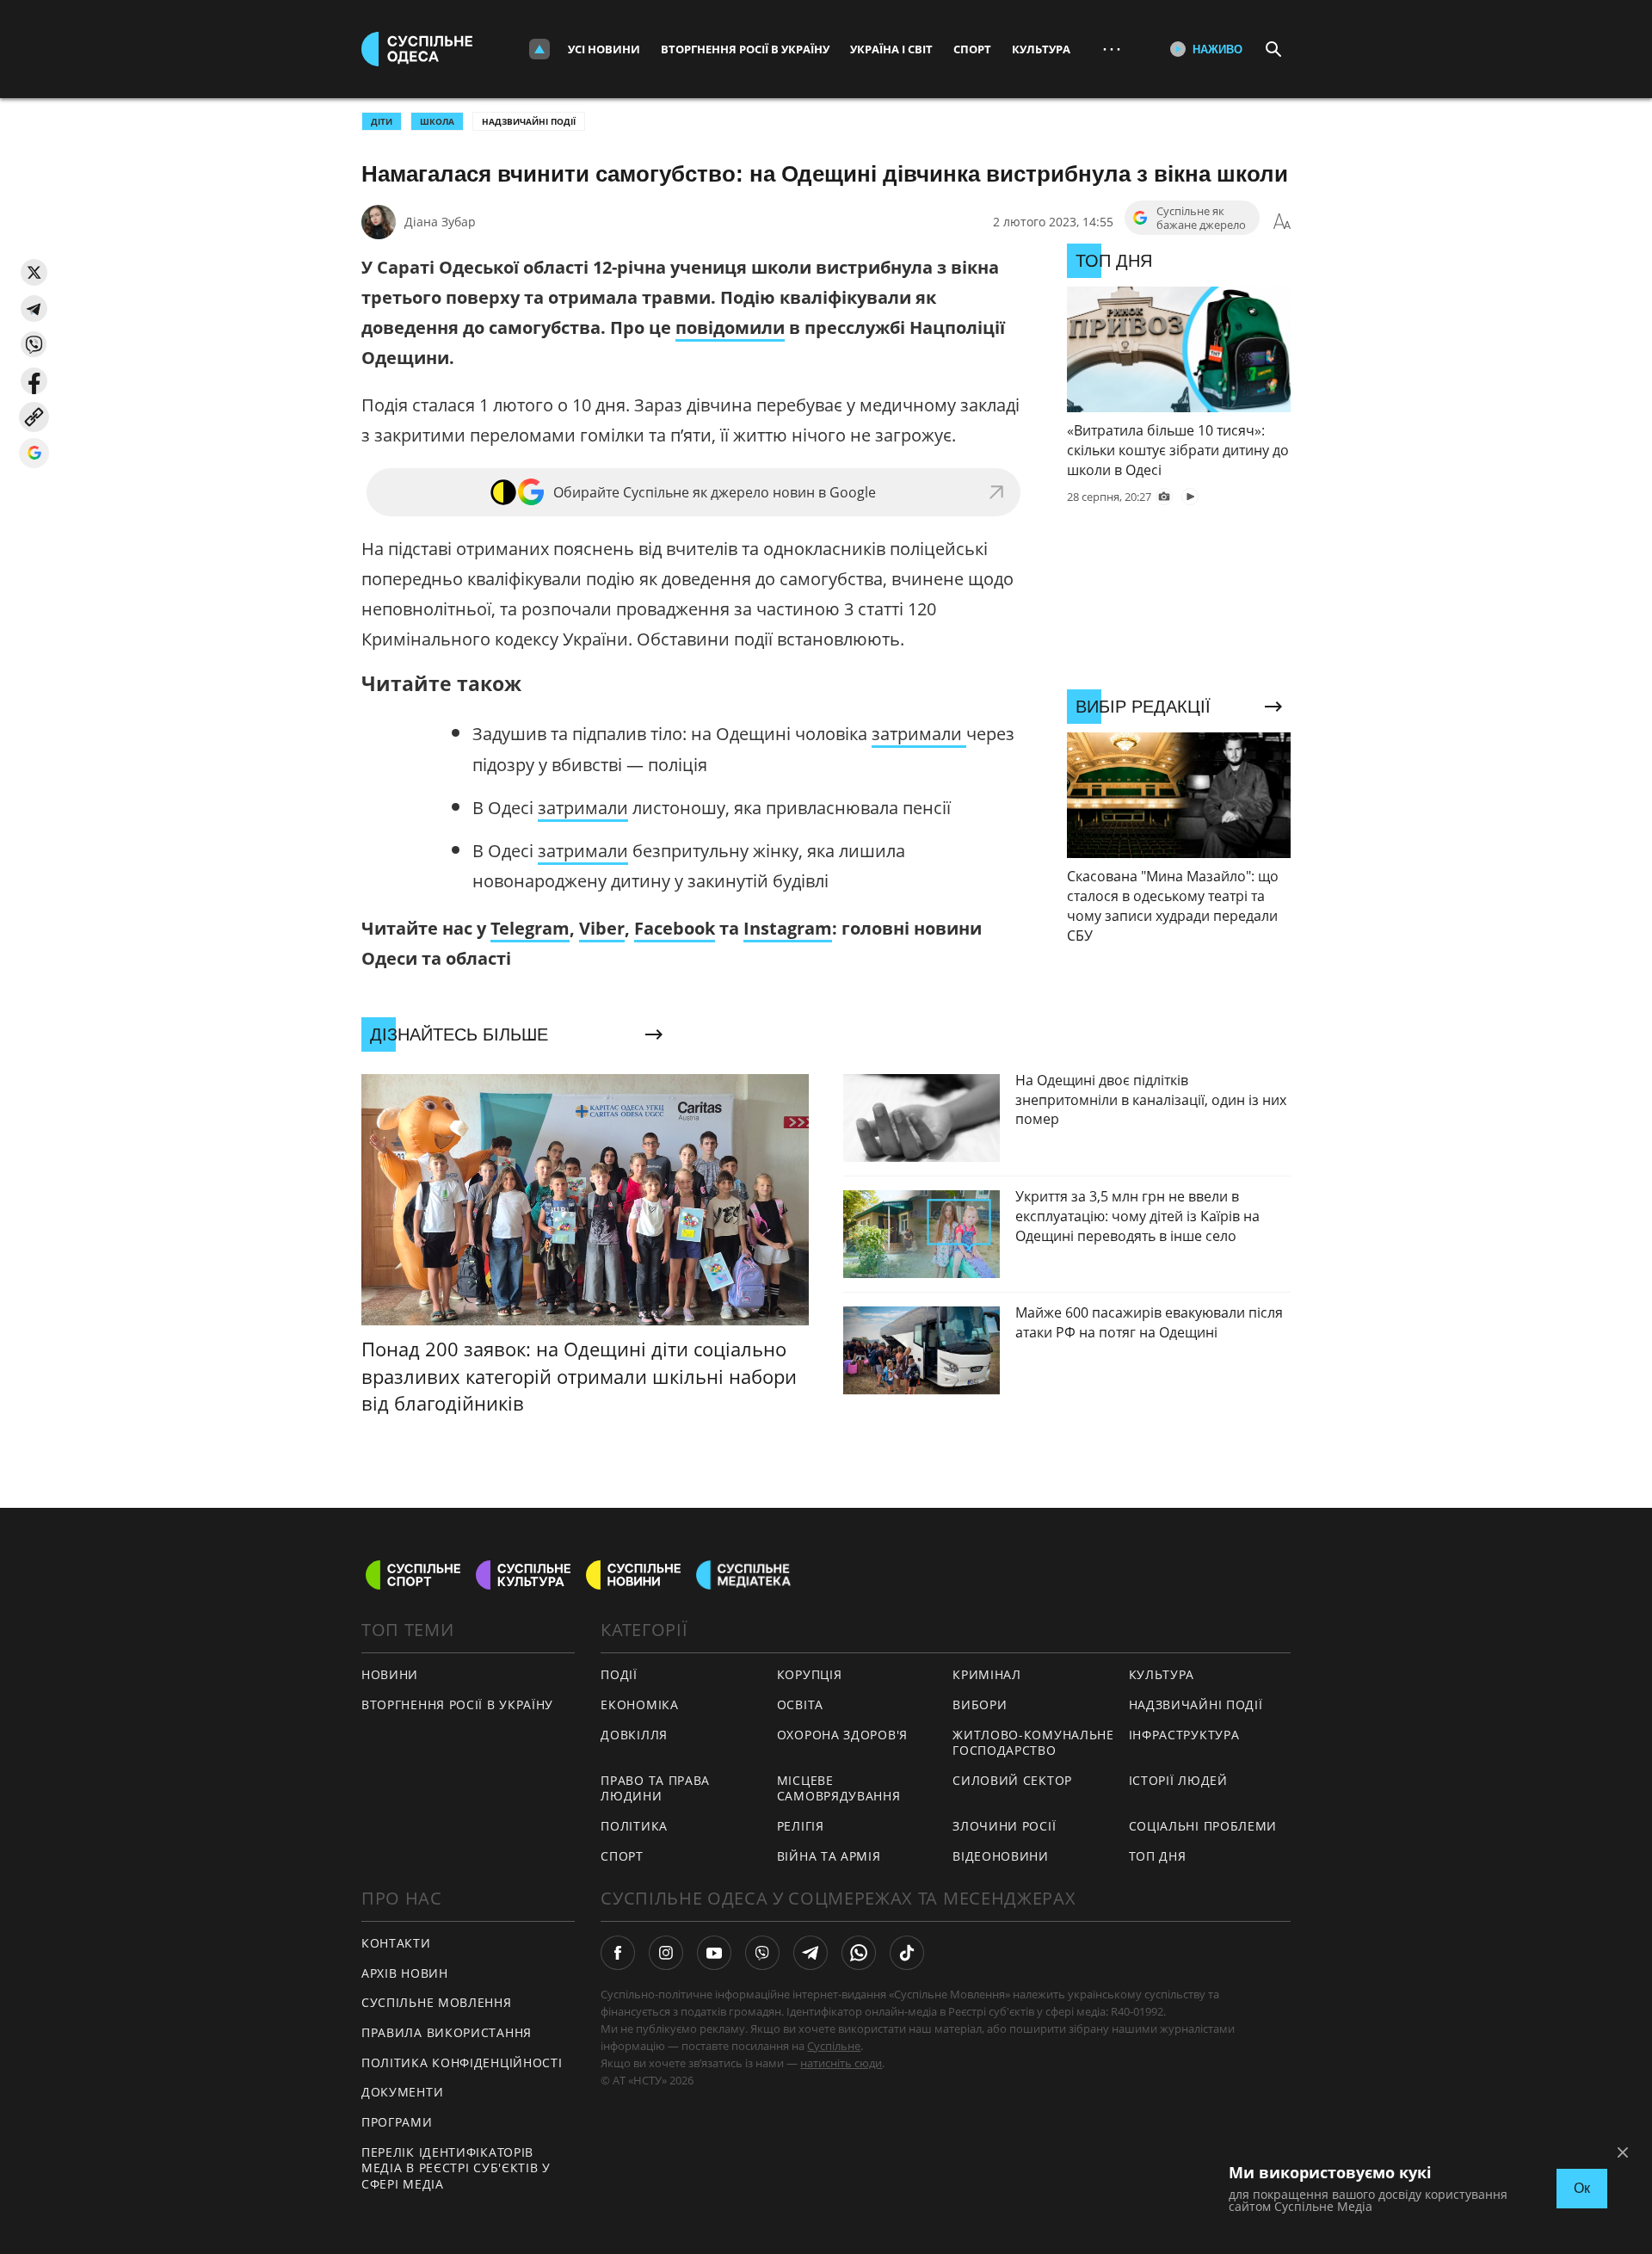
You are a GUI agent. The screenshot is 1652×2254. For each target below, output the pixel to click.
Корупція (810, 1674)
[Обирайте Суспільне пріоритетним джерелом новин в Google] (34, 453)
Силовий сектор (1012, 1780)
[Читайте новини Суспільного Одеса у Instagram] (666, 1953)
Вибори (980, 1704)
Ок (1582, 2188)
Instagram (788, 928)
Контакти (396, 1943)
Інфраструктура (1184, 1735)
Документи (402, 2092)
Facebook (675, 928)
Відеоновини (1001, 1856)
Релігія (801, 1826)
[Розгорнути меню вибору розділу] (539, 49)
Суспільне (834, 2046)
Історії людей (1178, 1780)
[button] (34, 272)
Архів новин (405, 1973)
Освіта (800, 1704)
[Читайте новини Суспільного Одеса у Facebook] (618, 1953)
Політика (634, 1826)
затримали (919, 734)
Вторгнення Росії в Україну (745, 49)
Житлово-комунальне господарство (1033, 1743)
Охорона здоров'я (842, 1735)
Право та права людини (655, 1788)
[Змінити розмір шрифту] (1282, 222)
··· (1112, 49)
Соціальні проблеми (1203, 1826)
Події (619, 1674)
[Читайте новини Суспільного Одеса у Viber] (762, 1953)
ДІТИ (382, 121)
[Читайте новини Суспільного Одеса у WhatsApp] (859, 1953)
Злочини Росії (1004, 1826)
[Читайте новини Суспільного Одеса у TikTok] (907, 1953)
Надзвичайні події (529, 121)
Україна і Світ (891, 49)
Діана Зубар (440, 222)
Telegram (530, 928)
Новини (390, 1674)
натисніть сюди (841, 2063)
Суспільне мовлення (437, 2002)
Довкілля (634, 1735)
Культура (1041, 49)
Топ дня (1158, 1856)
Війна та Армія (829, 1856)
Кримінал (987, 1674)
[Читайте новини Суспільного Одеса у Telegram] (811, 1953)
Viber (602, 928)
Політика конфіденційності (462, 2063)
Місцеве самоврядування (839, 1788)
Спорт (972, 49)
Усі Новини (604, 49)
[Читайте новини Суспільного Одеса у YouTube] (714, 1953)
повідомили (730, 327)
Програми (397, 2122)
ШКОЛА (437, 121)
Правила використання (447, 2032)
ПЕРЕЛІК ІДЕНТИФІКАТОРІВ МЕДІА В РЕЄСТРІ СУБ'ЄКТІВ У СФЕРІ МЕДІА (456, 2168)
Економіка (639, 1704)
